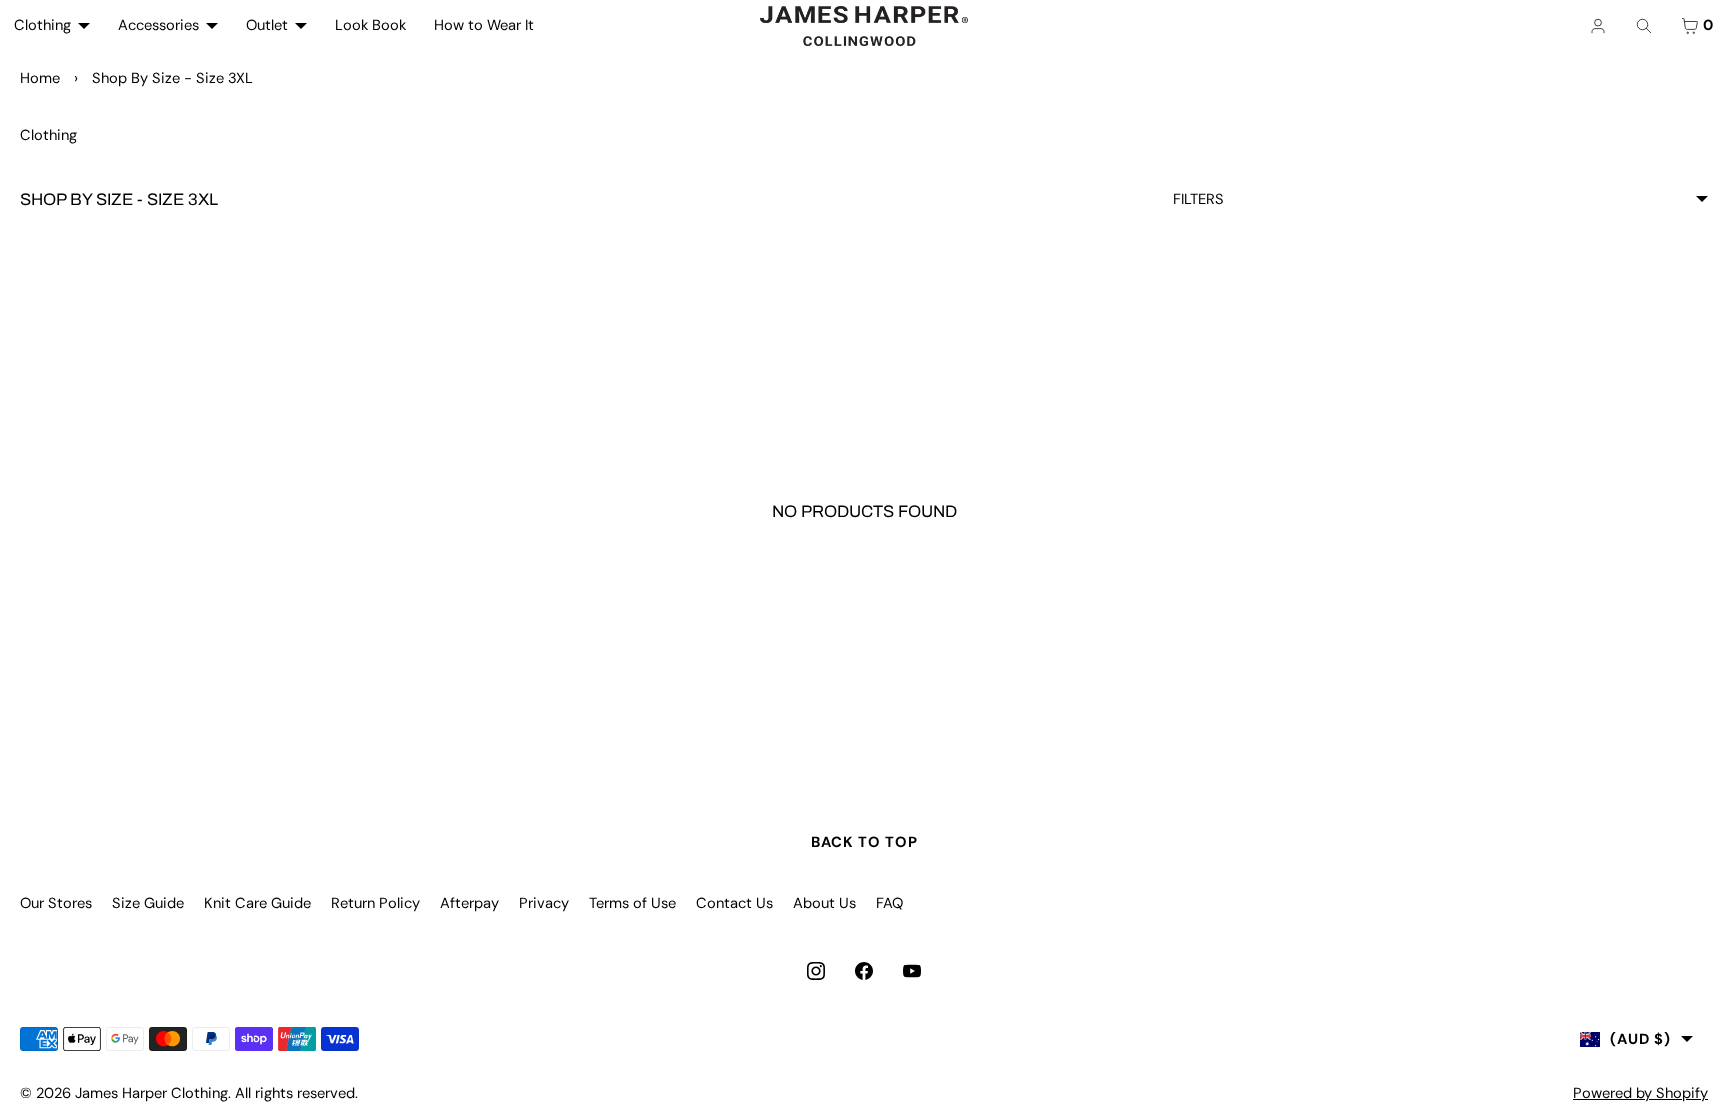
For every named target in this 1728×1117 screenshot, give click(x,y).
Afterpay (469, 903)
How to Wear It (484, 25)
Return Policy (375, 903)
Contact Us (734, 903)
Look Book (370, 25)
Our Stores (56, 903)
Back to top (864, 842)
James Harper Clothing (151, 1093)
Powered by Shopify (1640, 1093)
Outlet (267, 25)
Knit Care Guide (257, 903)
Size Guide (148, 903)
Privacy (544, 903)
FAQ (889, 903)
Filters (1198, 199)
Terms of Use (632, 903)
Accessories (158, 25)
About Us (824, 903)
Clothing (42, 25)
